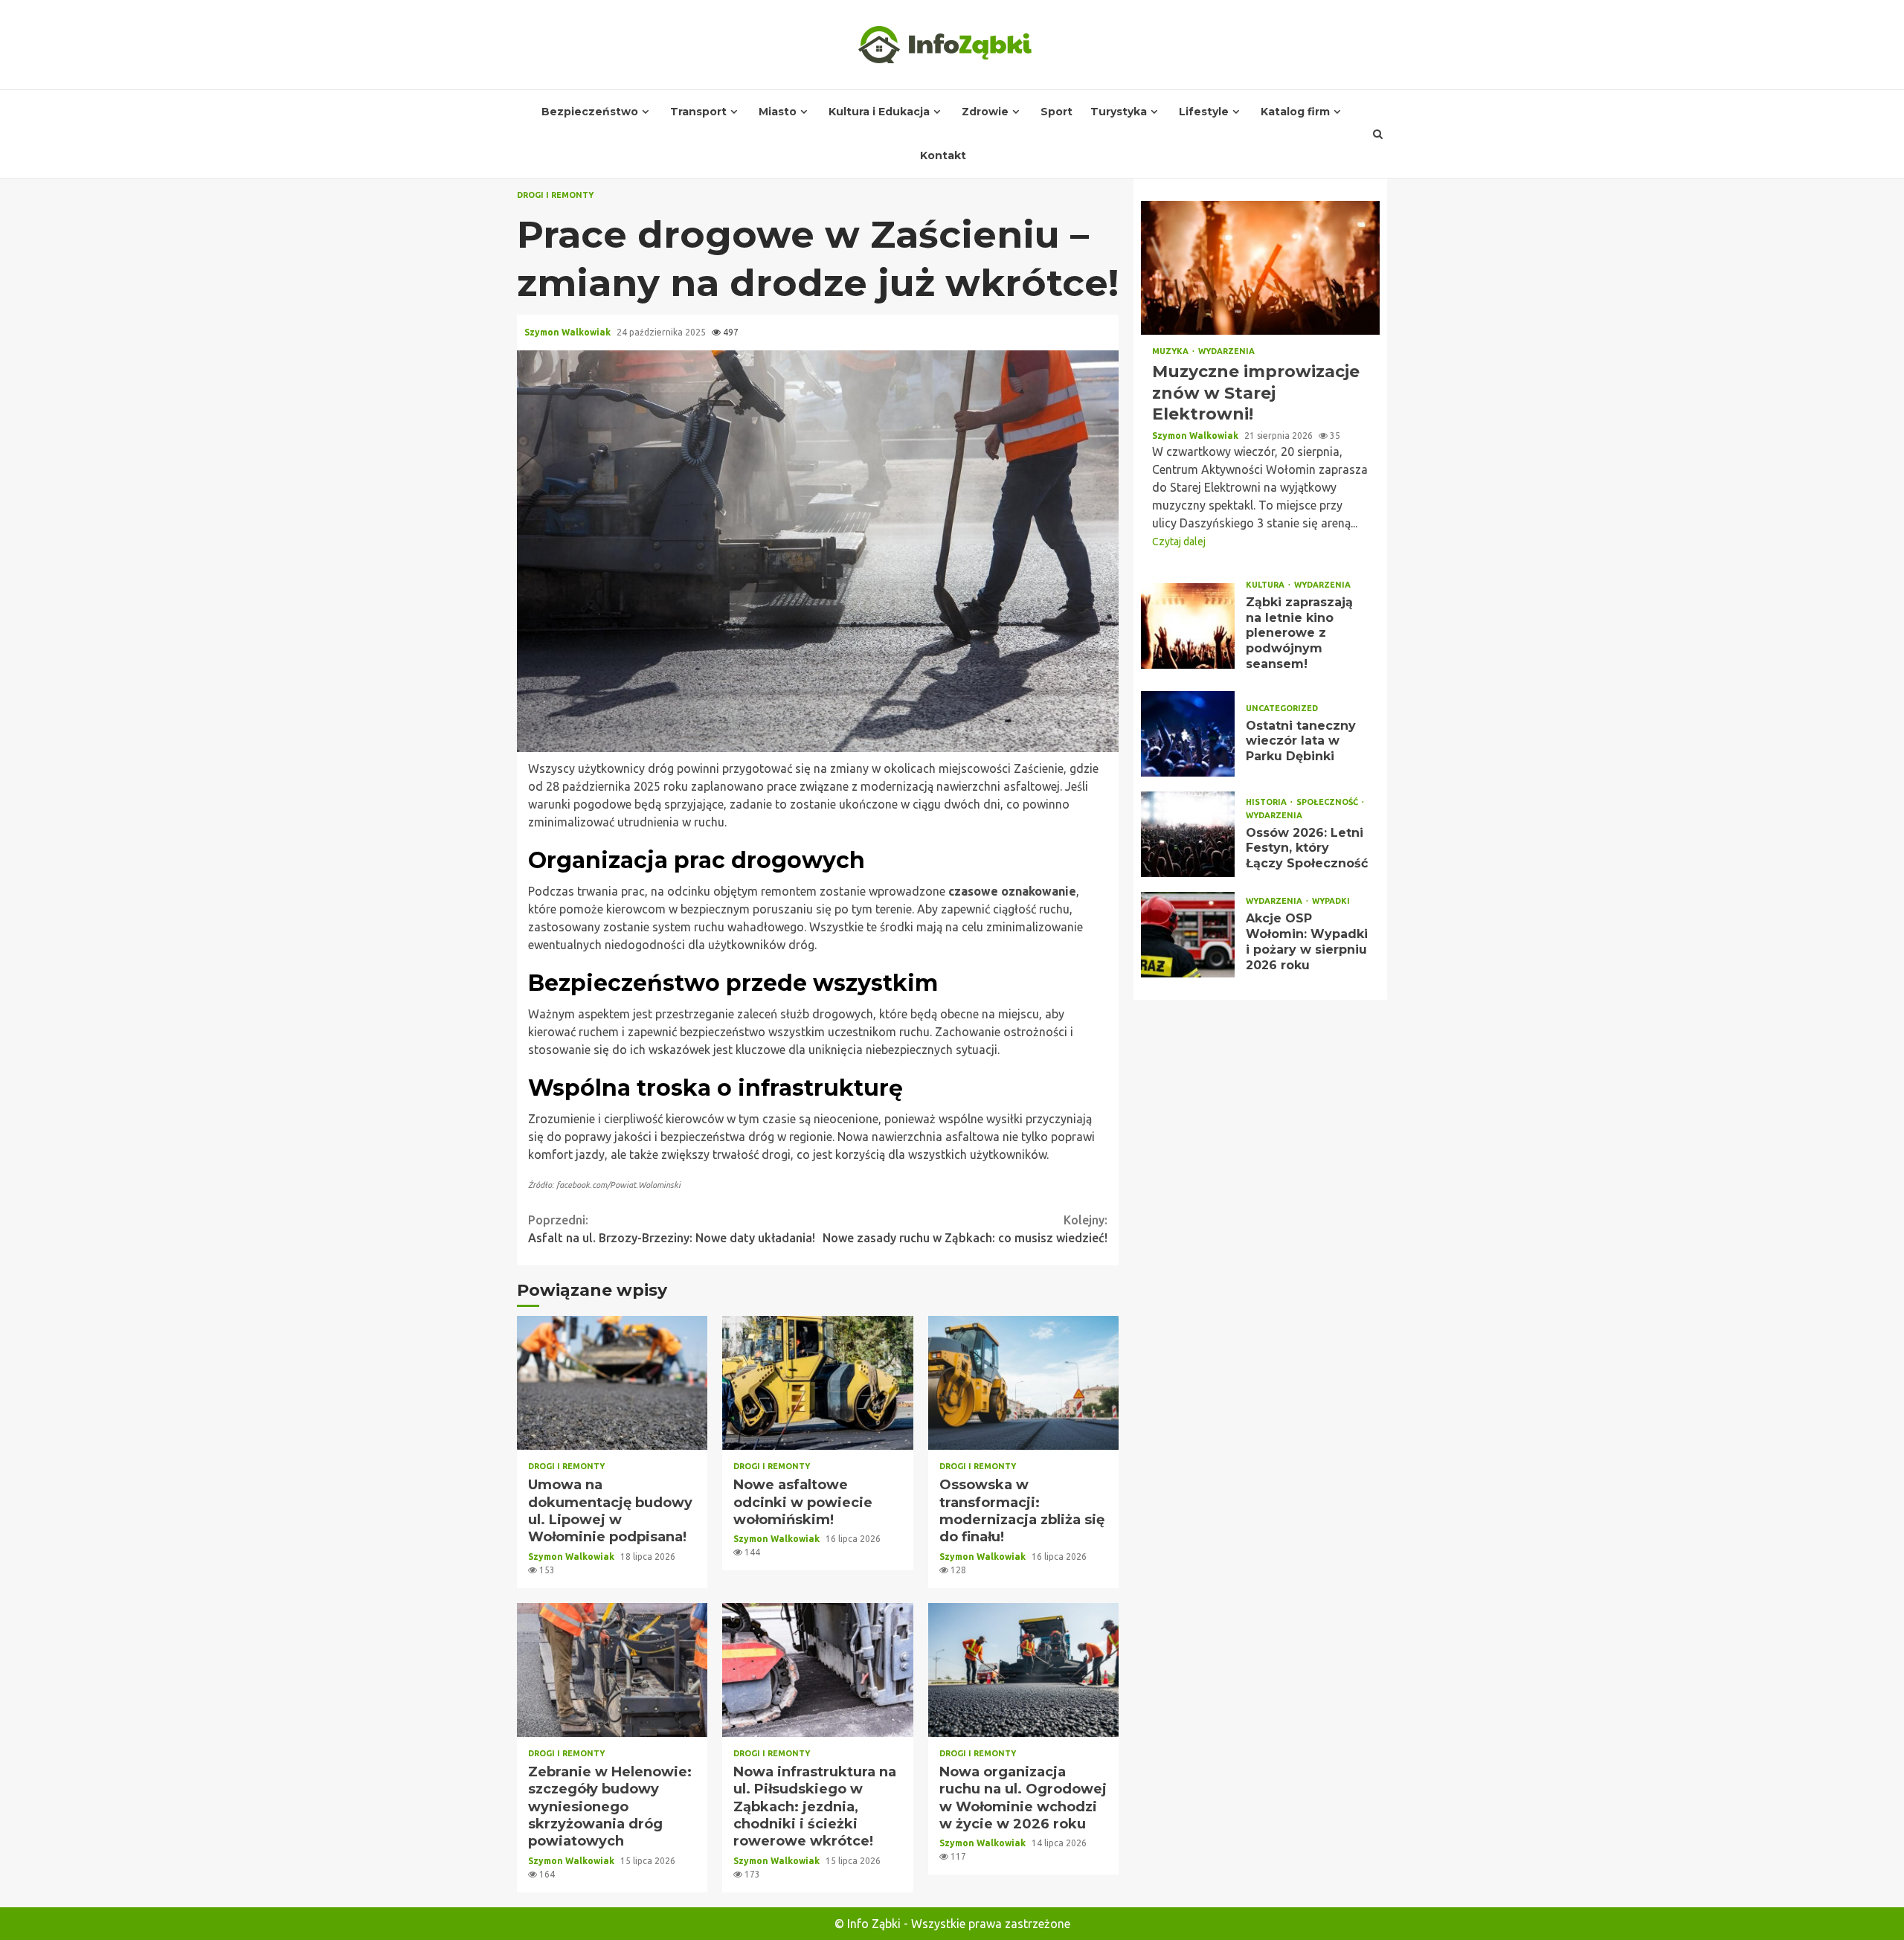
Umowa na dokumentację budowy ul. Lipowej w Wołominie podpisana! (612, 1383)
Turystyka (1119, 112)
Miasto (778, 112)
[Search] (1378, 134)
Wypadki (1331, 901)
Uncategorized (1282, 709)
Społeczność (1328, 802)
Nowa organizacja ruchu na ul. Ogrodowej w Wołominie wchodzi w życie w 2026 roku (1023, 1670)
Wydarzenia (1226, 351)
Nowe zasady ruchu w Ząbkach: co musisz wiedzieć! (965, 1229)
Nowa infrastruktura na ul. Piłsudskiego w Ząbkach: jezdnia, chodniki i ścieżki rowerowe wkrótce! (817, 1670)
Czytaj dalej (1179, 542)
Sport (1056, 112)
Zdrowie (985, 112)
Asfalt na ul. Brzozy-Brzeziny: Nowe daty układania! (672, 1229)
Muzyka (1171, 351)
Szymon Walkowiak (569, 332)
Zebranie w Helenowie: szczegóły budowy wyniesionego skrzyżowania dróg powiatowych (612, 1670)
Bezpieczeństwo (590, 112)
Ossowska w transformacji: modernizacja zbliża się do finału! (1023, 1383)
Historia (1267, 802)
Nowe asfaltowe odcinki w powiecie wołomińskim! (817, 1383)
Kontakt (943, 155)
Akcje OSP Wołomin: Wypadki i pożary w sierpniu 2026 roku (1188, 935)
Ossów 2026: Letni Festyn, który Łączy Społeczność (1188, 834)
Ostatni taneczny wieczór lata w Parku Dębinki (1188, 734)
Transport (698, 112)
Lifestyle (1204, 112)
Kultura (1266, 585)
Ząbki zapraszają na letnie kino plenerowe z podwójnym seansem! (1188, 626)
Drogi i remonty (555, 195)
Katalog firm (1295, 112)
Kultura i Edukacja (879, 112)
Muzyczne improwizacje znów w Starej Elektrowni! (1260, 268)
